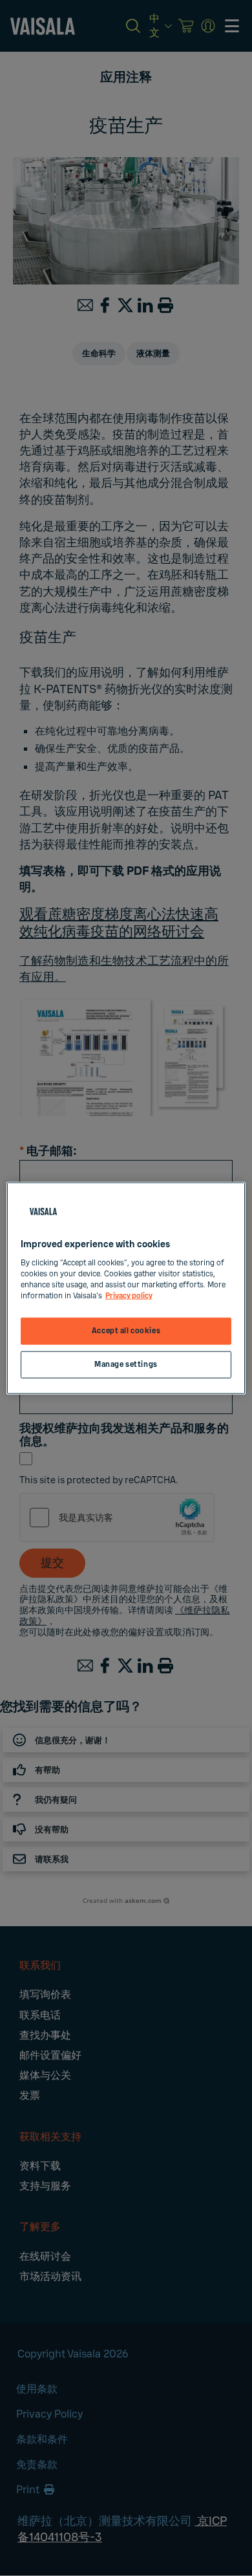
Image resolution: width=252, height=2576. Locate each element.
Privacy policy (129, 1295)
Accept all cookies (126, 1331)
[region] (126, 1288)
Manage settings (126, 1364)
